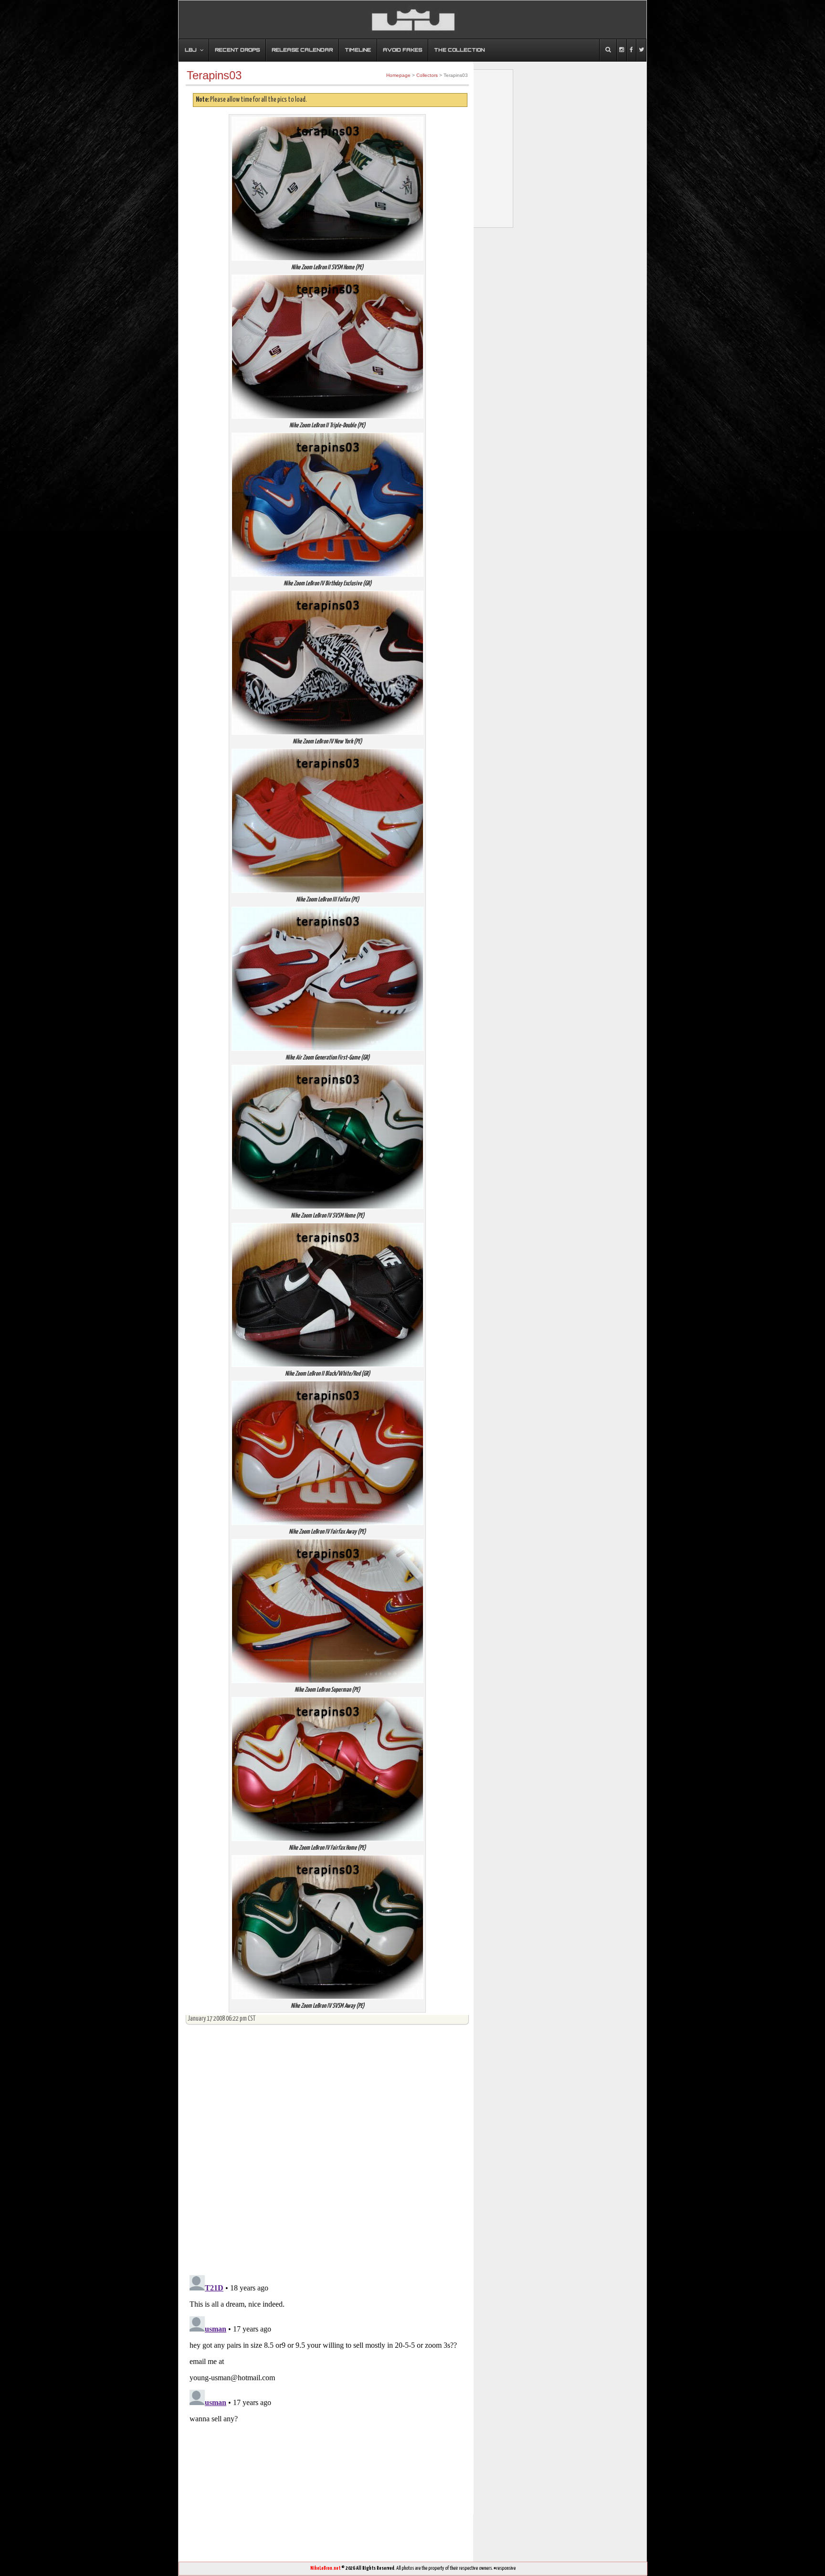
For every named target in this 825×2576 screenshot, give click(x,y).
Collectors (427, 75)
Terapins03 (214, 75)
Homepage (398, 75)
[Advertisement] (352, 2538)
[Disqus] (327, 2146)
